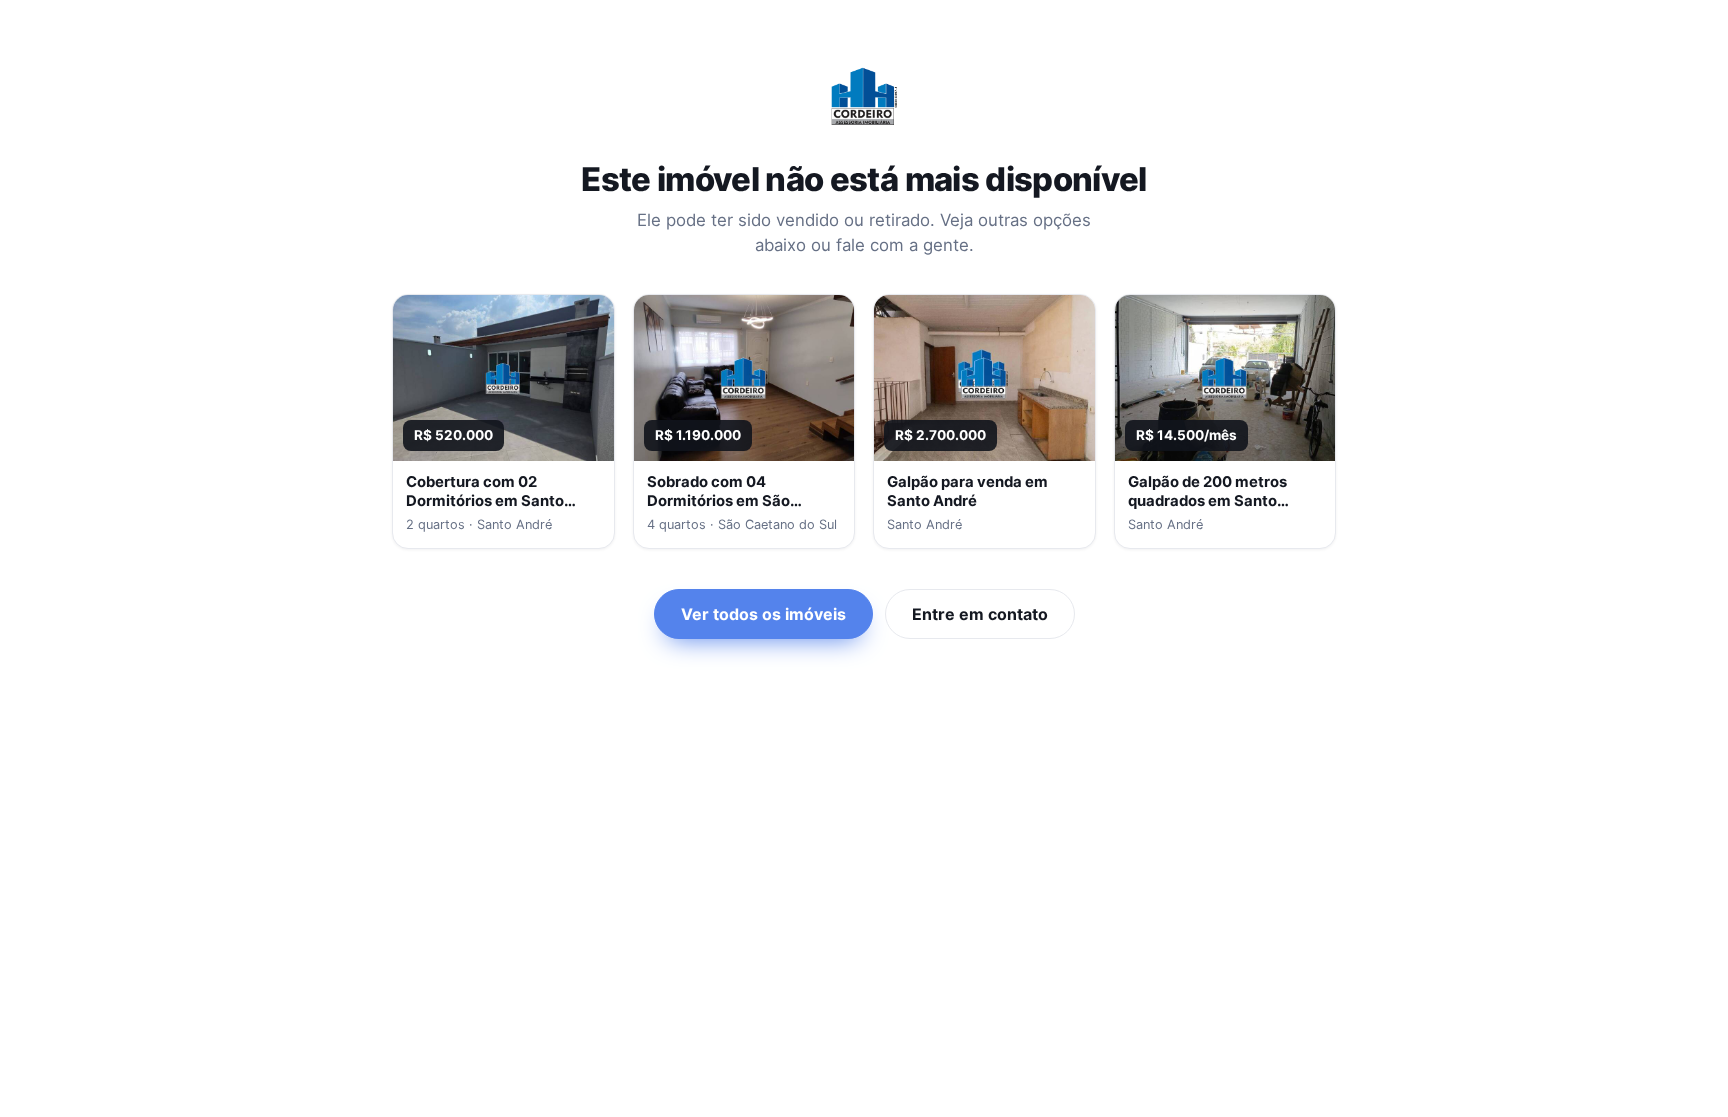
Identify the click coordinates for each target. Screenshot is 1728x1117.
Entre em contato (980, 614)
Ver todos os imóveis (763, 614)
